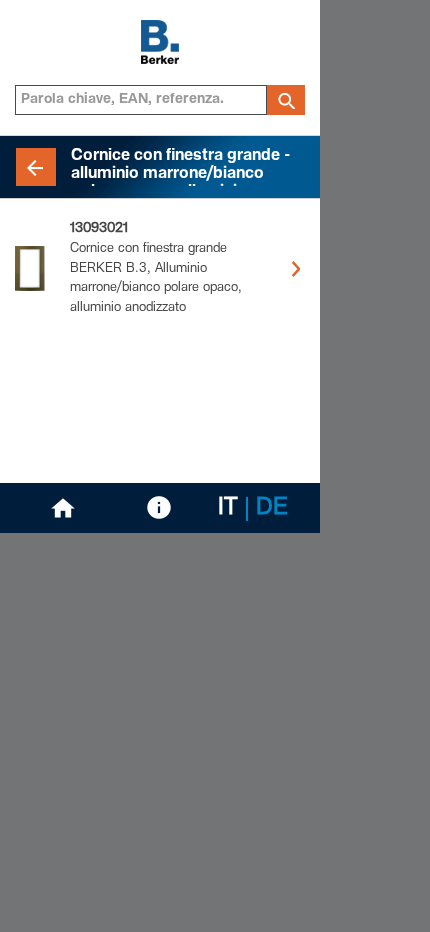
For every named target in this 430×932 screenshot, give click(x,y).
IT (228, 509)
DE (272, 509)
